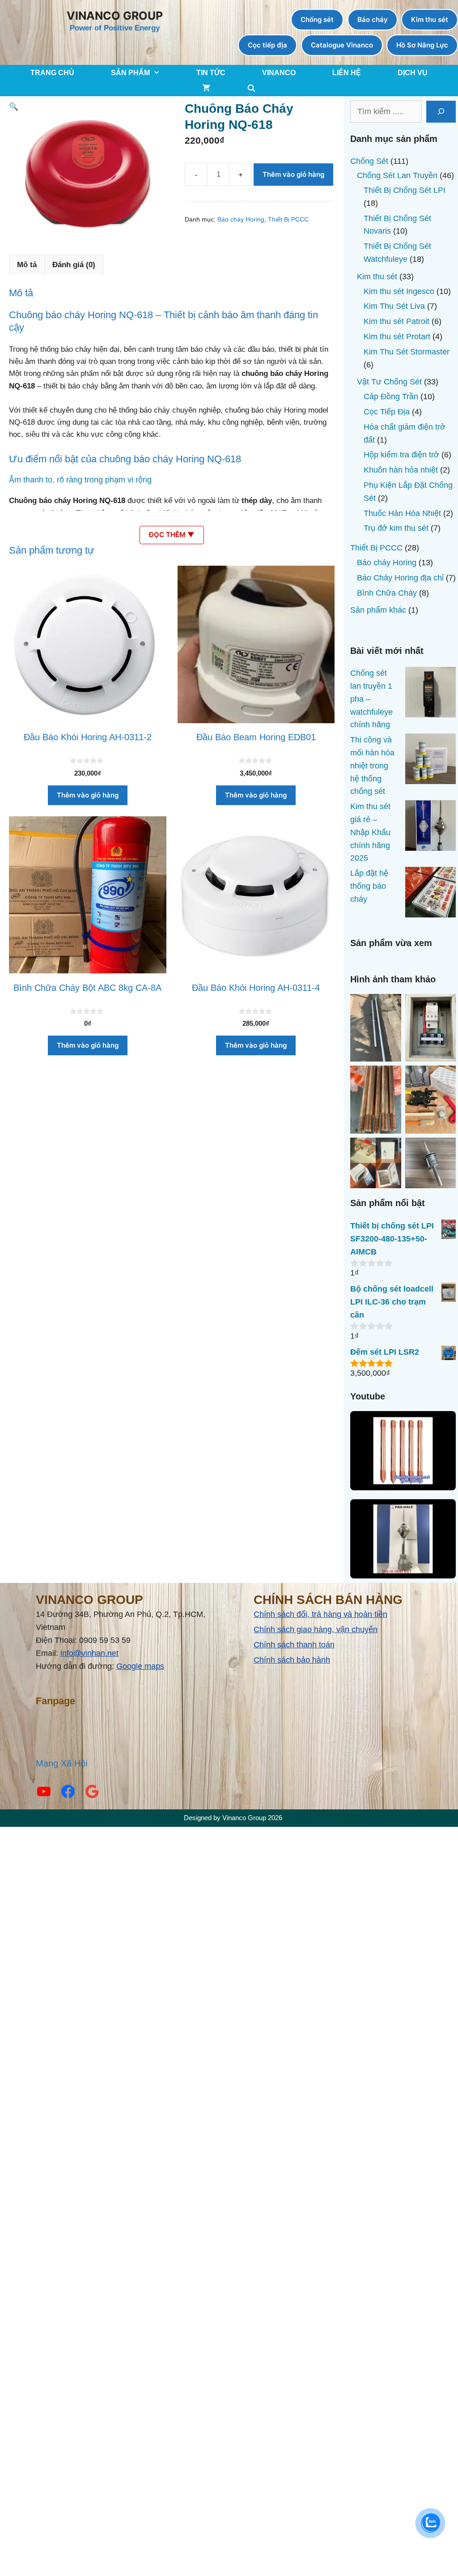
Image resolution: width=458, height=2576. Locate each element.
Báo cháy (373, 19)
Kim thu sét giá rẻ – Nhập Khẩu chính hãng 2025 (370, 832)
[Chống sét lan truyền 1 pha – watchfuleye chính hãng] (430, 694)
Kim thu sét (430, 19)
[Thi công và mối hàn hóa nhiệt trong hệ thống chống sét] (430, 761)
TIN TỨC (211, 73)
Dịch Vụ (413, 73)
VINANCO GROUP (115, 16)
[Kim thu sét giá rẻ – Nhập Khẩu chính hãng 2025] (430, 827)
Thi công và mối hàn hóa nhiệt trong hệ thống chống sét (372, 766)
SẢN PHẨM (130, 73)
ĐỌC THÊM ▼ (172, 535)
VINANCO (279, 73)
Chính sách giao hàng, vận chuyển (316, 1629)
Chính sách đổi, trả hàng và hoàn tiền (320, 1614)
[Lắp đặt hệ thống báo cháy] (430, 894)
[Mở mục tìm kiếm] (252, 88)
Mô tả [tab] (27, 265)
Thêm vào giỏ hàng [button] (88, 795)
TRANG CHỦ (52, 73)
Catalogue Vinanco (342, 45)
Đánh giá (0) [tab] (74, 265)
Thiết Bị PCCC (288, 220)
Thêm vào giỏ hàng (293, 174)
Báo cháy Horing (241, 220)
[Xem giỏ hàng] (206, 88)
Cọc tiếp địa (267, 45)
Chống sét (317, 19)
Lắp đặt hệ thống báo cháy (369, 886)
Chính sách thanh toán (294, 1645)
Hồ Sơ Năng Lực (422, 45)
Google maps (140, 1666)
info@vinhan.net (89, 1653)
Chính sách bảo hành (292, 1660)
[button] (14, 107)
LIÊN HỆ (347, 73)
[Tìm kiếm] (441, 112)
